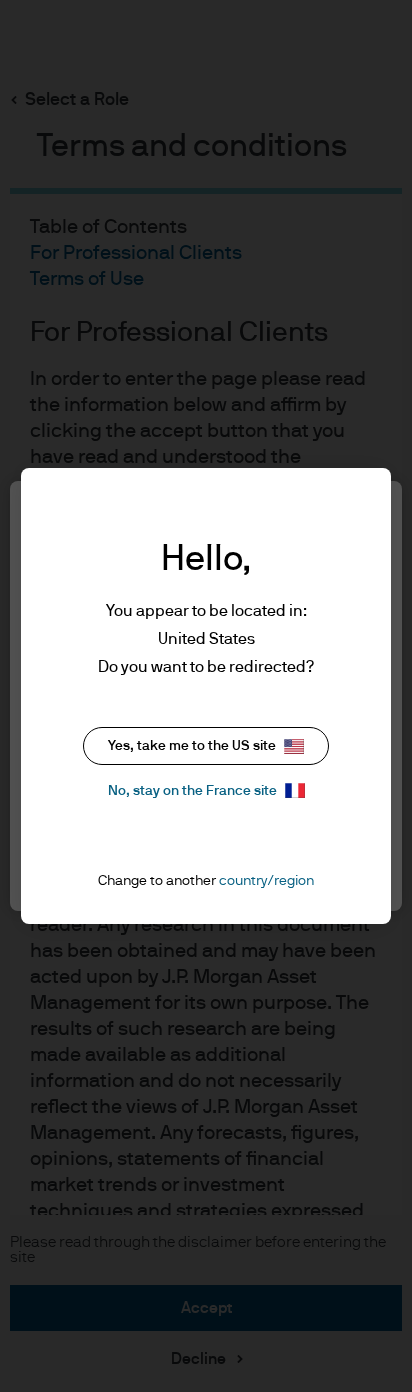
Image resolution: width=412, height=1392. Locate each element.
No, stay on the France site (192, 791)
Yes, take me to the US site (192, 746)
